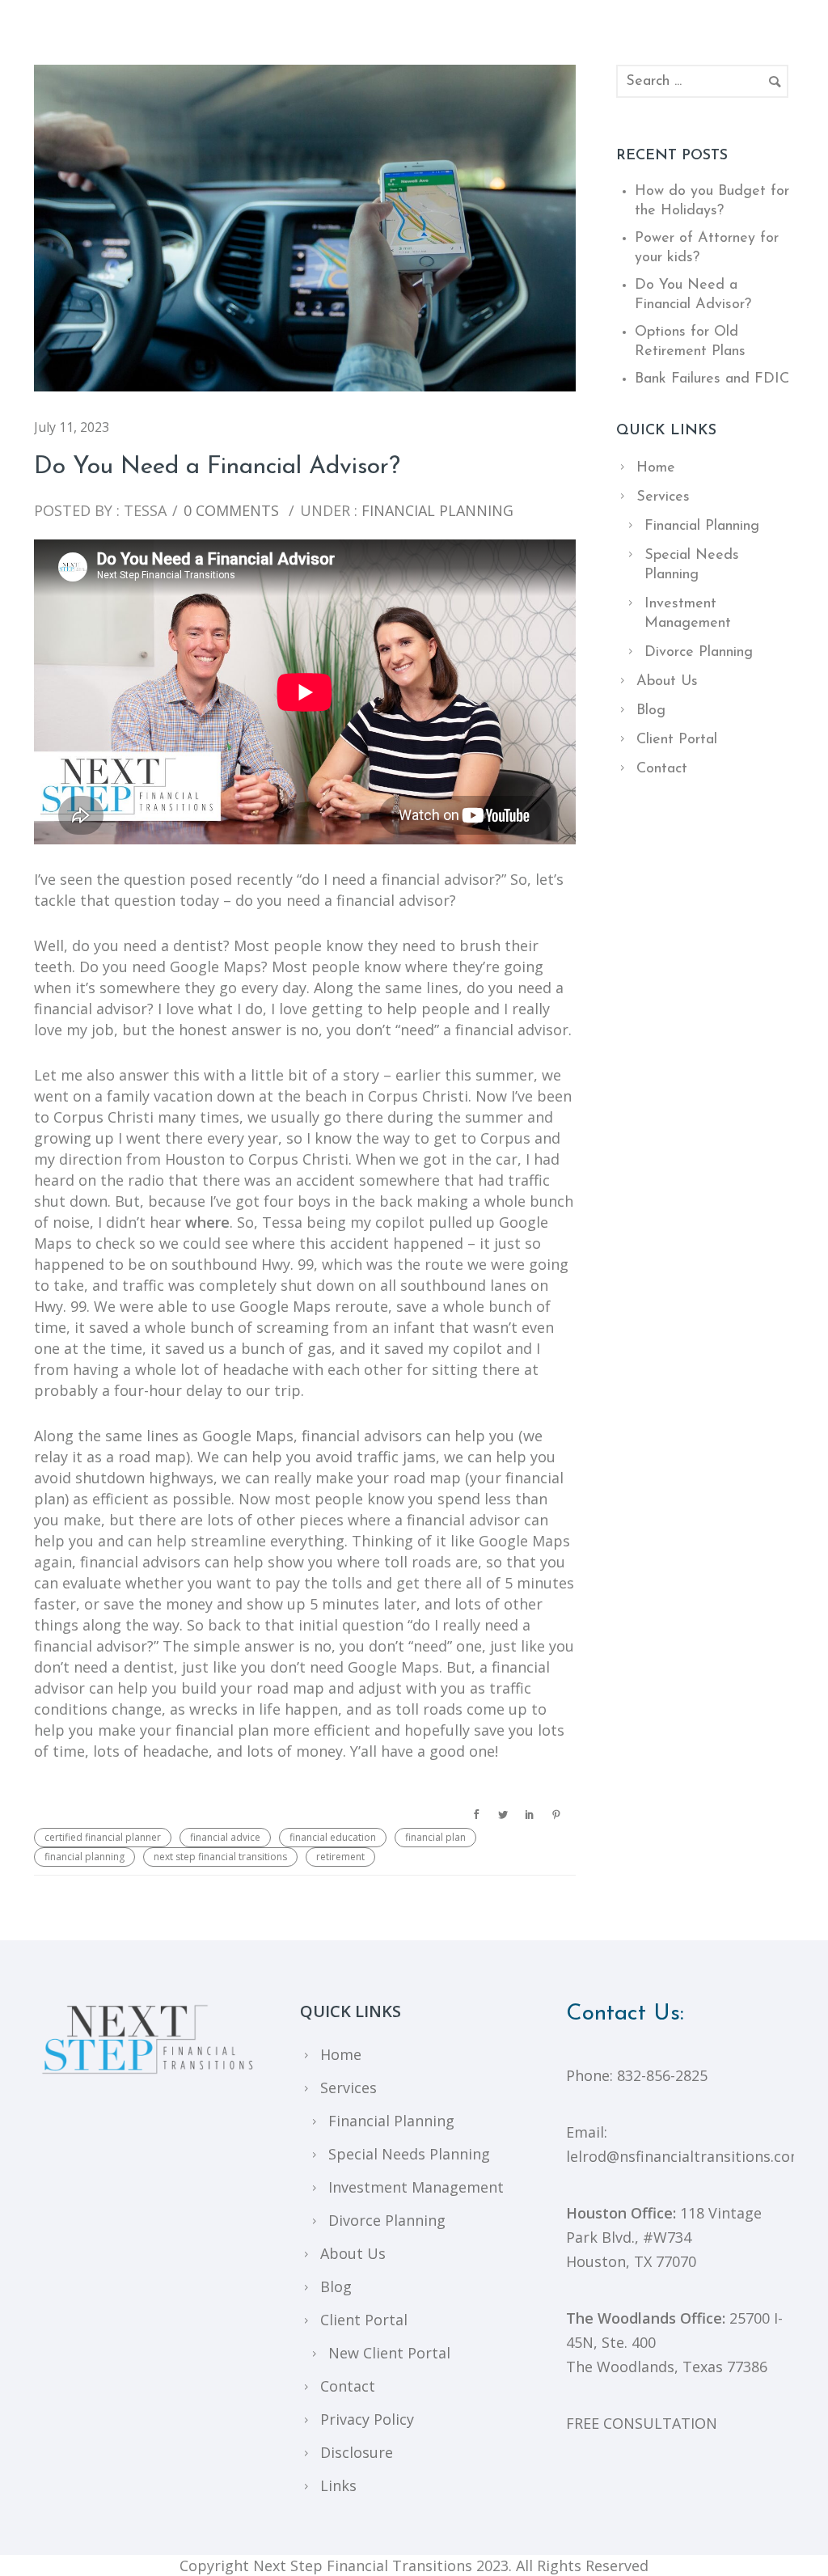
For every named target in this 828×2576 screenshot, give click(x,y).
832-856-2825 (662, 2075)
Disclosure (357, 2452)
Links (338, 2485)
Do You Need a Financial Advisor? (217, 467)
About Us (667, 682)
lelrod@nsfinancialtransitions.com (685, 2156)
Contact (662, 769)
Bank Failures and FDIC (712, 379)
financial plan (435, 1837)
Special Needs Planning (409, 2154)
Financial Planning (435, 510)
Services (663, 497)
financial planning (84, 1857)
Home (656, 468)
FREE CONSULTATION (642, 2423)
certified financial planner (103, 1837)
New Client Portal (389, 2353)
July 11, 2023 (72, 427)
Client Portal (677, 740)
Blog (651, 711)
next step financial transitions (220, 1857)
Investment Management (416, 2187)
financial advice (225, 1837)
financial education (333, 1837)
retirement (340, 1857)
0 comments (231, 510)
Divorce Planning (699, 653)
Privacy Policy (367, 2419)
